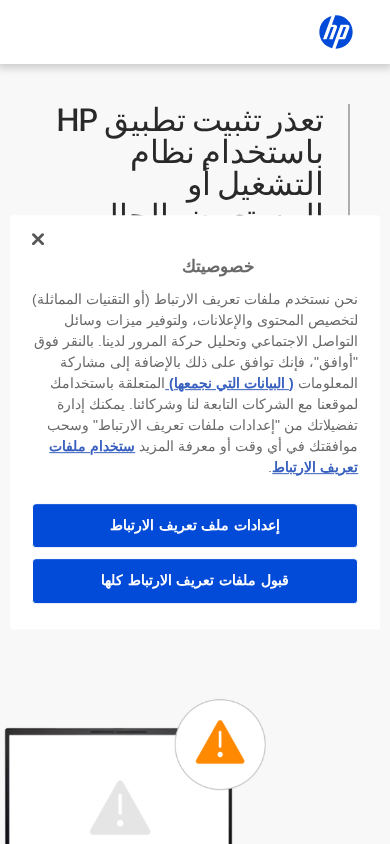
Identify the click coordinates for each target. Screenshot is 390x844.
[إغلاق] (38, 239)
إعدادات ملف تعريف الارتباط (195, 525)
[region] (195, 422)
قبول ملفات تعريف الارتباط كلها (195, 580)
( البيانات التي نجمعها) (229, 383)
